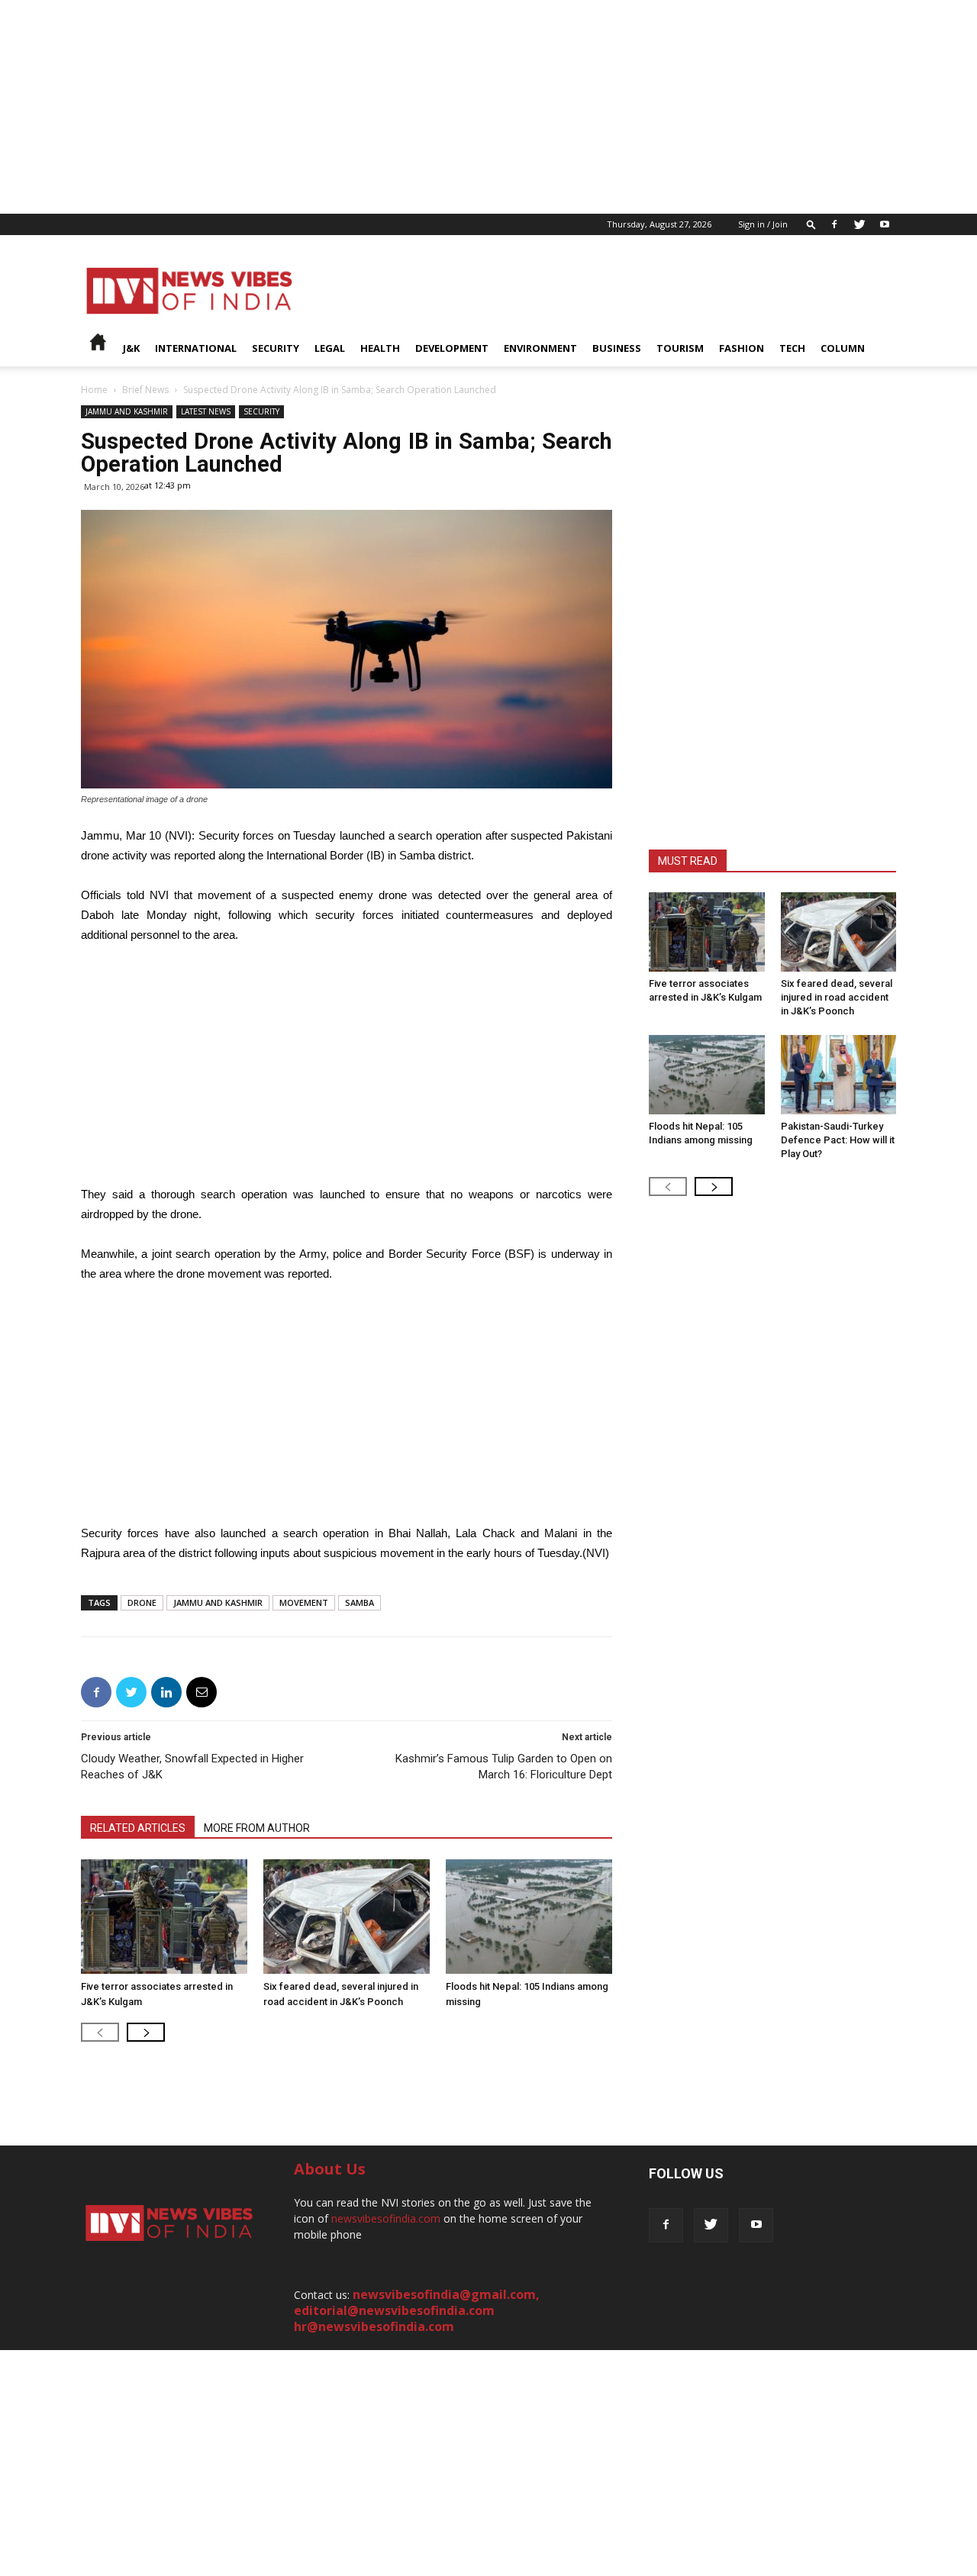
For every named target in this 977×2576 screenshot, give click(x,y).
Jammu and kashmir (127, 411)
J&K (131, 348)
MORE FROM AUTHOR (257, 1828)
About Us (330, 2169)
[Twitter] (859, 224)
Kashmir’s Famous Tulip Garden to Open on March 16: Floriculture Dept (504, 1767)
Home (94, 390)
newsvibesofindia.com (386, 2218)
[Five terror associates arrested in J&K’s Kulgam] (164, 1917)
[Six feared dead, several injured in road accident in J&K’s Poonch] (347, 1917)
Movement (304, 1602)
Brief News (145, 390)
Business (617, 348)
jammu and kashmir (218, 1602)
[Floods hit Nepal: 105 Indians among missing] (529, 1917)
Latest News (206, 411)
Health (380, 348)
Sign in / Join (763, 224)
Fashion (742, 348)
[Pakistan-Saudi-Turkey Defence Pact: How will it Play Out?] (839, 1075)
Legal (330, 348)
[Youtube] (885, 224)
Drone (142, 1602)
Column (843, 348)
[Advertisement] (458, 107)
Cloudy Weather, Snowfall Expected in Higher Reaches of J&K (192, 1767)
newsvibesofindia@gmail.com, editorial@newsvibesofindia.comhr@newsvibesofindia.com (417, 2310)
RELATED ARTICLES (138, 1828)
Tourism (680, 348)
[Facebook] (834, 224)
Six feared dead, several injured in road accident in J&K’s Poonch (837, 997)
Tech (792, 348)
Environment (540, 348)
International (196, 348)
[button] (811, 224)
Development (452, 348)
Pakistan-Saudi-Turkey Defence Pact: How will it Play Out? (838, 1140)
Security (276, 348)
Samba (360, 1602)
